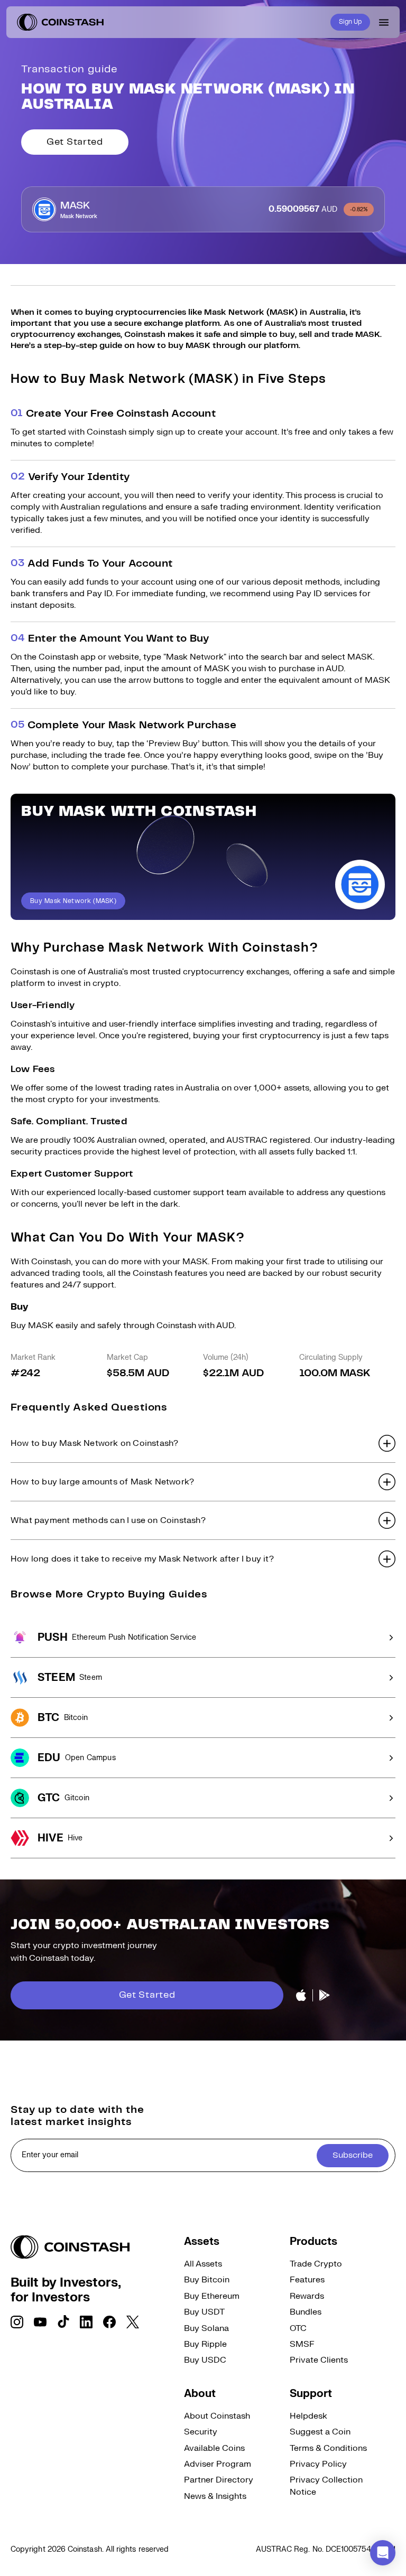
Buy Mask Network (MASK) (73, 901)
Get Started (75, 142)
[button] (203, 1443)
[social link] (17, 2322)
